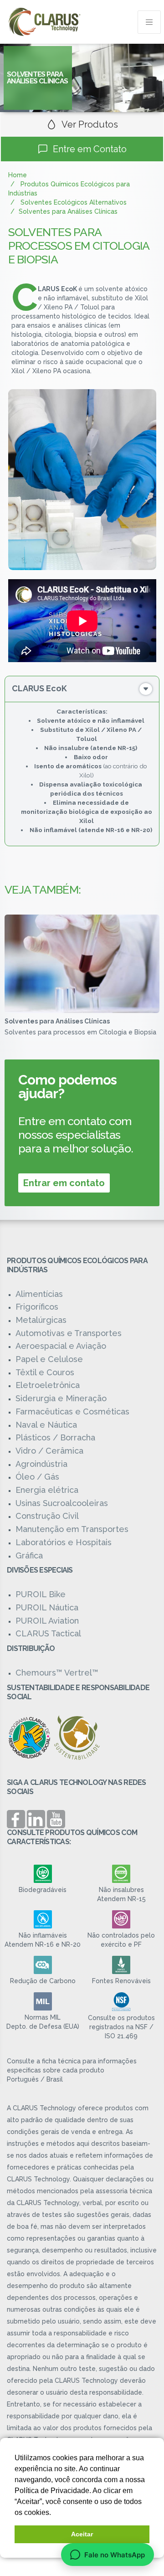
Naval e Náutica (46, 1425)
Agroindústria (41, 1464)
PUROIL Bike (41, 1594)
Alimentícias (39, 1294)
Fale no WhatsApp (115, 2555)
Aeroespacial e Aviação (61, 1346)
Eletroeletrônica (48, 1385)
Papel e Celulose (49, 1359)
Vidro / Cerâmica (49, 1451)
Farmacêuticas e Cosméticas (72, 1411)
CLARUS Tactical (48, 1633)
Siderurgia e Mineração (61, 1398)
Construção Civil (47, 1516)
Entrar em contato (64, 1183)
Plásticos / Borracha (55, 1437)
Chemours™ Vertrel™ (57, 1673)
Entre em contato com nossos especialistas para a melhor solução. (76, 1135)
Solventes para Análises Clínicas (57, 1021)
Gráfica (29, 1555)
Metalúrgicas (41, 1320)
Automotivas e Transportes (69, 1333)
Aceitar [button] (82, 2534)
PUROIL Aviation (47, 1621)
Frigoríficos (37, 1307)
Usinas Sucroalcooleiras (62, 1503)
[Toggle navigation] (149, 22)
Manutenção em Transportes (72, 1529)
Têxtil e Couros (45, 1372)
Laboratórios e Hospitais (64, 1542)
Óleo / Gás (37, 1477)
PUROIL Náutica (47, 1607)
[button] (54, 2513)
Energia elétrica (47, 1490)
